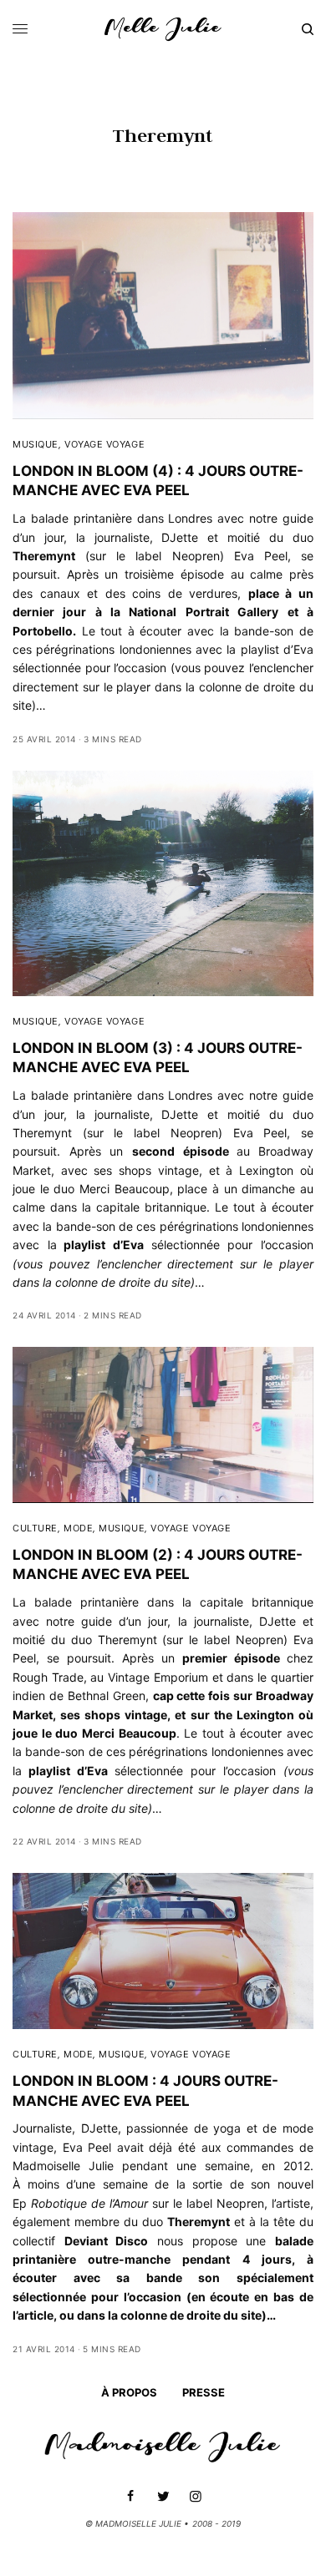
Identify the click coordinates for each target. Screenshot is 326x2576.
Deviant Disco (107, 2241)
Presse (204, 2392)
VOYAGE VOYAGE (104, 444)
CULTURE (35, 1528)
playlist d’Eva (104, 1245)
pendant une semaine (186, 2166)
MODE (78, 1528)
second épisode (181, 1151)
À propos (129, 2392)
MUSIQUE (36, 444)
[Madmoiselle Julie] (163, 29)
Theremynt (42, 1133)
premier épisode (231, 1658)
